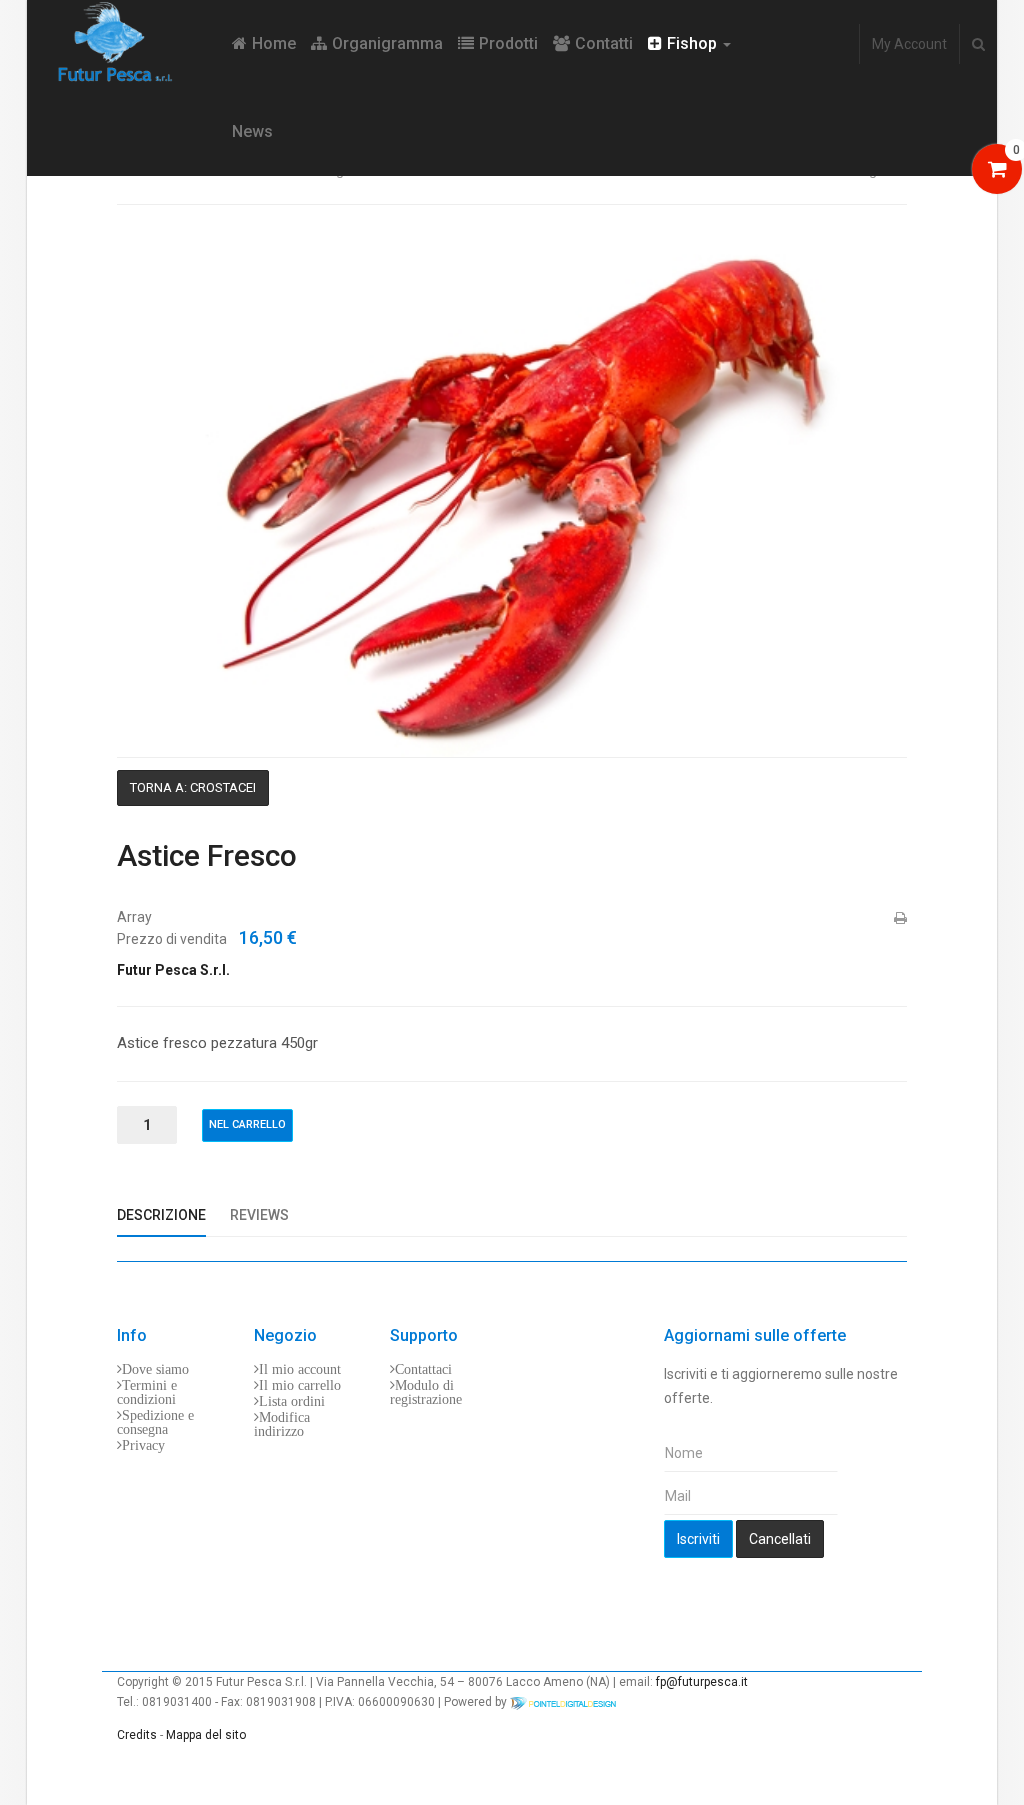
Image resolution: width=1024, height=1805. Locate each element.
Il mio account (300, 1369)
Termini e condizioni (147, 1392)
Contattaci (423, 1369)
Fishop (694, 43)
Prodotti (508, 43)
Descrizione (161, 1215)
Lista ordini (292, 1401)
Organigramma (387, 43)
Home (274, 43)
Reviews (259, 1215)
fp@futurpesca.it (702, 1682)
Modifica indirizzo (282, 1424)
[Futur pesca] (129, 42)
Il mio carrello (300, 1385)
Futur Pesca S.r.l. (173, 970)
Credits (137, 1735)
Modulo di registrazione (426, 1392)
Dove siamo (155, 1369)
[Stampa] (899, 918)
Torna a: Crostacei (193, 787)
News (252, 131)
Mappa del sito (206, 1735)
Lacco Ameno (544, 1682)
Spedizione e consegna (155, 1422)
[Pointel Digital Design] (572, 1702)
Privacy (143, 1445)
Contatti (604, 43)
